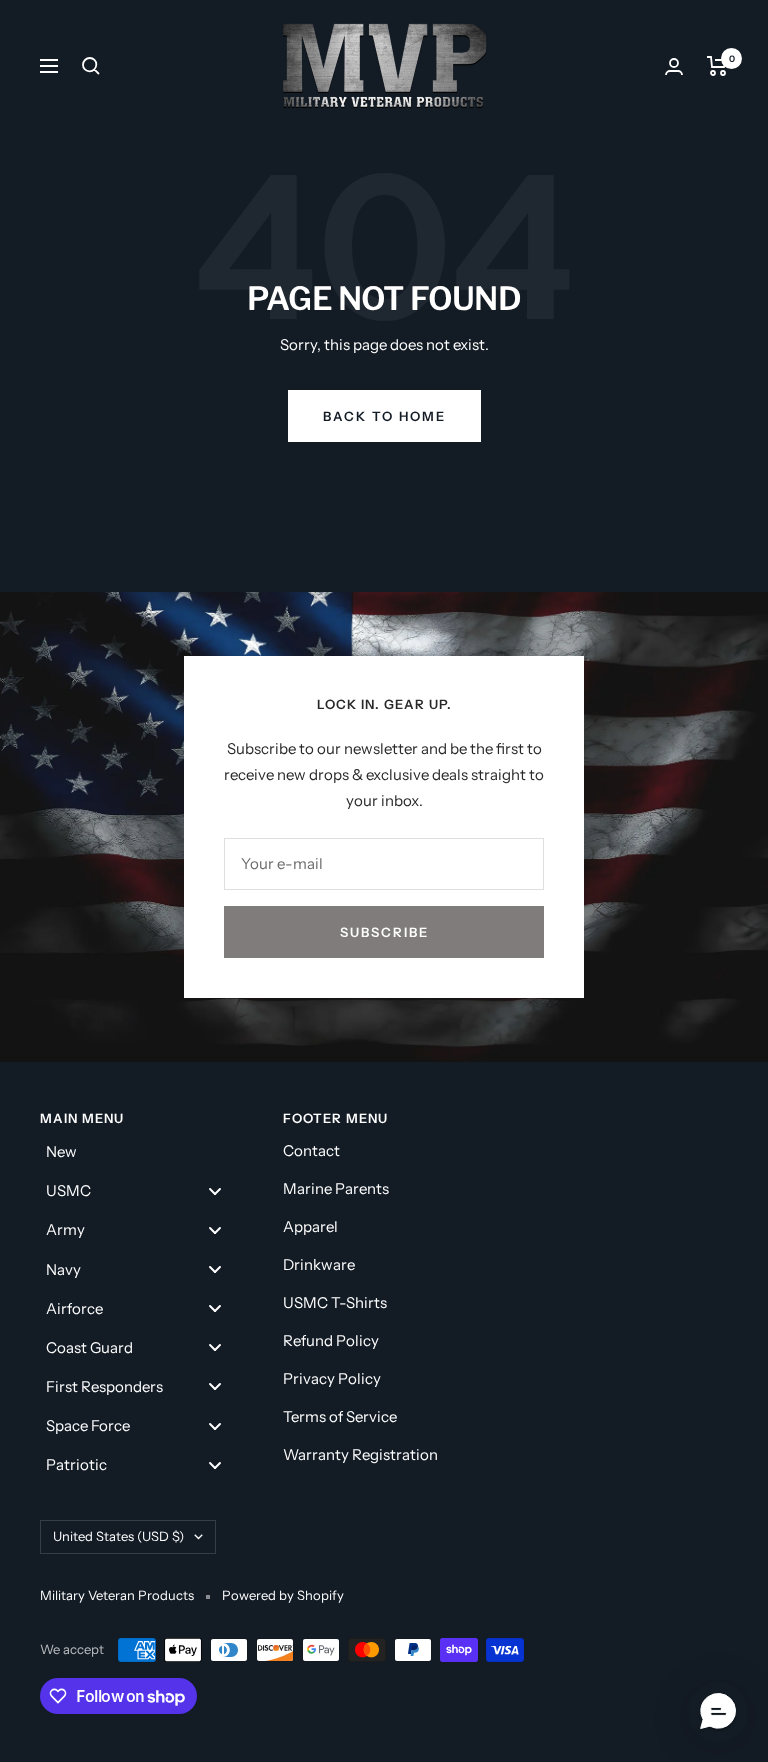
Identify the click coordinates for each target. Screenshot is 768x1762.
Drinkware (319, 1264)
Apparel (310, 1226)
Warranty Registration (360, 1454)
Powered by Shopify (283, 1595)
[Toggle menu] (215, 1190)
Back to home (384, 416)
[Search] (91, 66)
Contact (311, 1150)
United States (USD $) (118, 1536)
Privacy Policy (332, 1378)
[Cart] (717, 66)
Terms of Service (340, 1416)
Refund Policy (331, 1340)
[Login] (674, 66)
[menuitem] (141, 1151)
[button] (718, 1712)
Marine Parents (336, 1188)
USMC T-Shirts (335, 1302)
